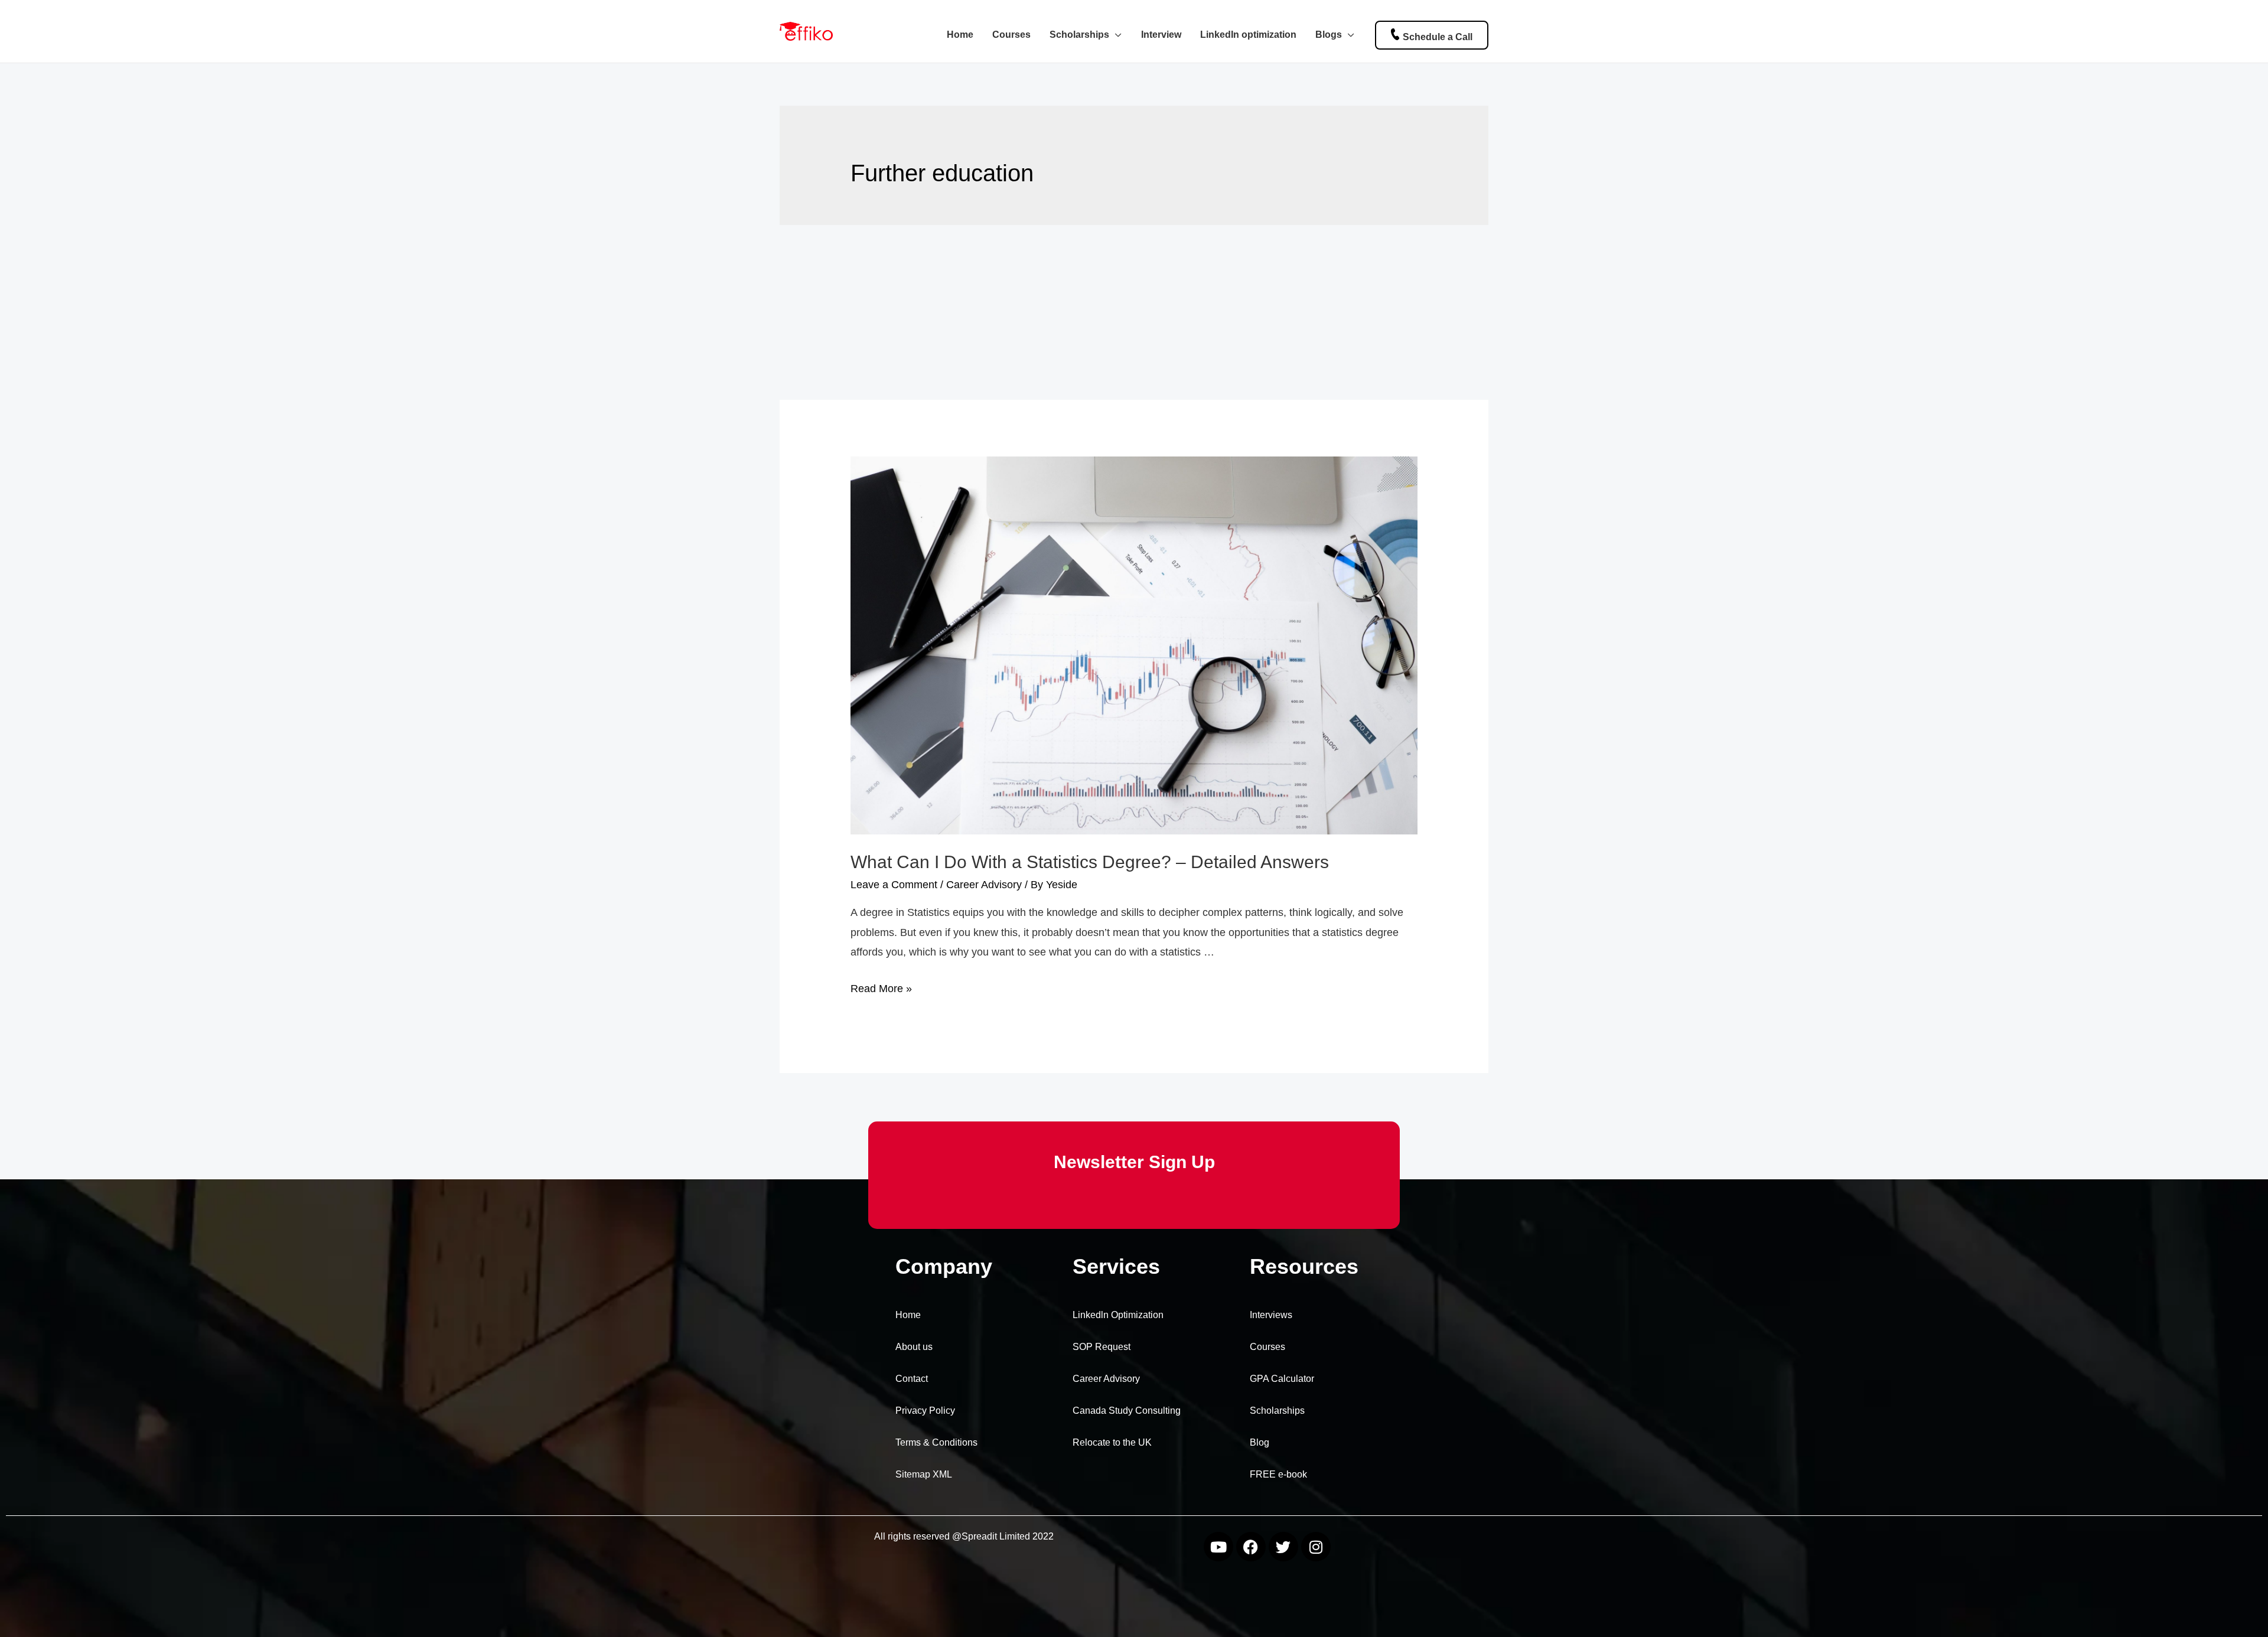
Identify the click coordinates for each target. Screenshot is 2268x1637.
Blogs (1329, 34)
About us (914, 1347)
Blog (1260, 1442)
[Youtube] (1218, 1547)
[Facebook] (1251, 1547)
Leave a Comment (894, 885)
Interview (1161, 34)
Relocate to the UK (1112, 1442)
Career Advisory (984, 885)
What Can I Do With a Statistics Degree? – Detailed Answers (1090, 862)
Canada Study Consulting (1127, 1411)
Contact (912, 1379)
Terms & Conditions (936, 1442)
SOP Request (1102, 1347)
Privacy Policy (925, 1411)
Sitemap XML (924, 1474)
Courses (1011, 34)
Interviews (1271, 1315)
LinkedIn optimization (1248, 34)
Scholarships (1079, 34)
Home (960, 34)
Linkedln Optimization (1118, 1315)
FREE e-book (1278, 1474)
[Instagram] (1316, 1547)
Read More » (881, 989)
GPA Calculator (1282, 1379)
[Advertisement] (1134, 312)
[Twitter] (1283, 1547)
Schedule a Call (1438, 37)
